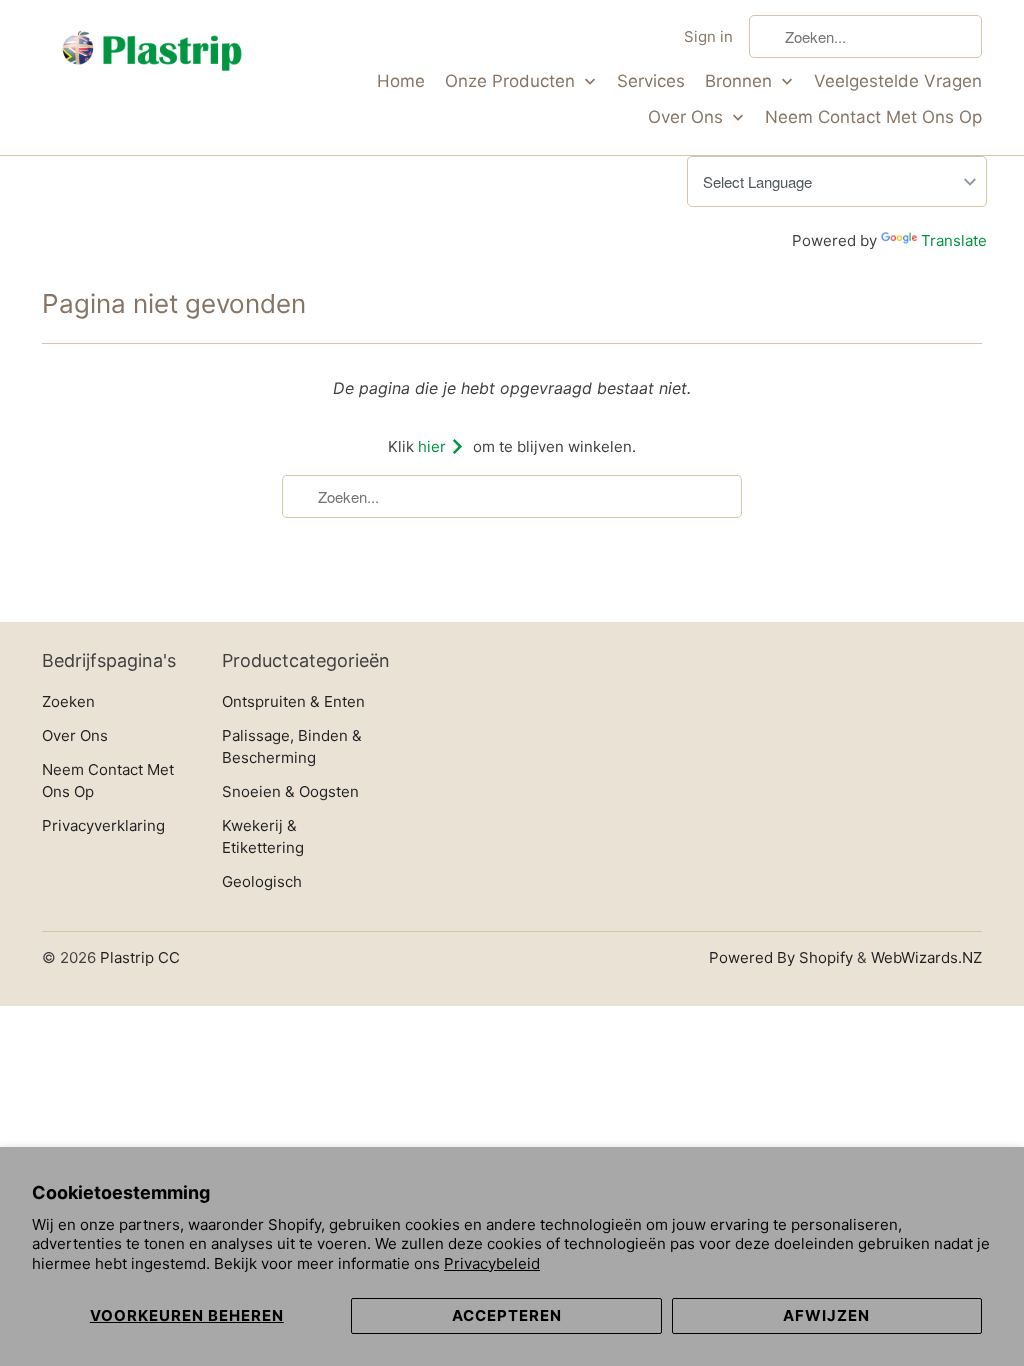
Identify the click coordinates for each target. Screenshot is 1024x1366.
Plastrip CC (140, 957)
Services (651, 81)
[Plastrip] (152, 55)
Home (401, 81)
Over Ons (688, 117)
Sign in (708, 36)
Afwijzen (826, 1315)
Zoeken (68, 701)
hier (434, 446)
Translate (954, 240)
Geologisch (262, 881)
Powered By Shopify (781, 957)
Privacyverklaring (103, 825)
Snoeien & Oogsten (290, 791)
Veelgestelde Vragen (898, 81)
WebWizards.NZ (926, 957)
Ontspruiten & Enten (293, 701)
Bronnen (741, 81)
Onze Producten (512, 81)
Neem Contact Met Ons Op (873, 117)
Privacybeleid (492, 1263)
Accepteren (507, 1315)
